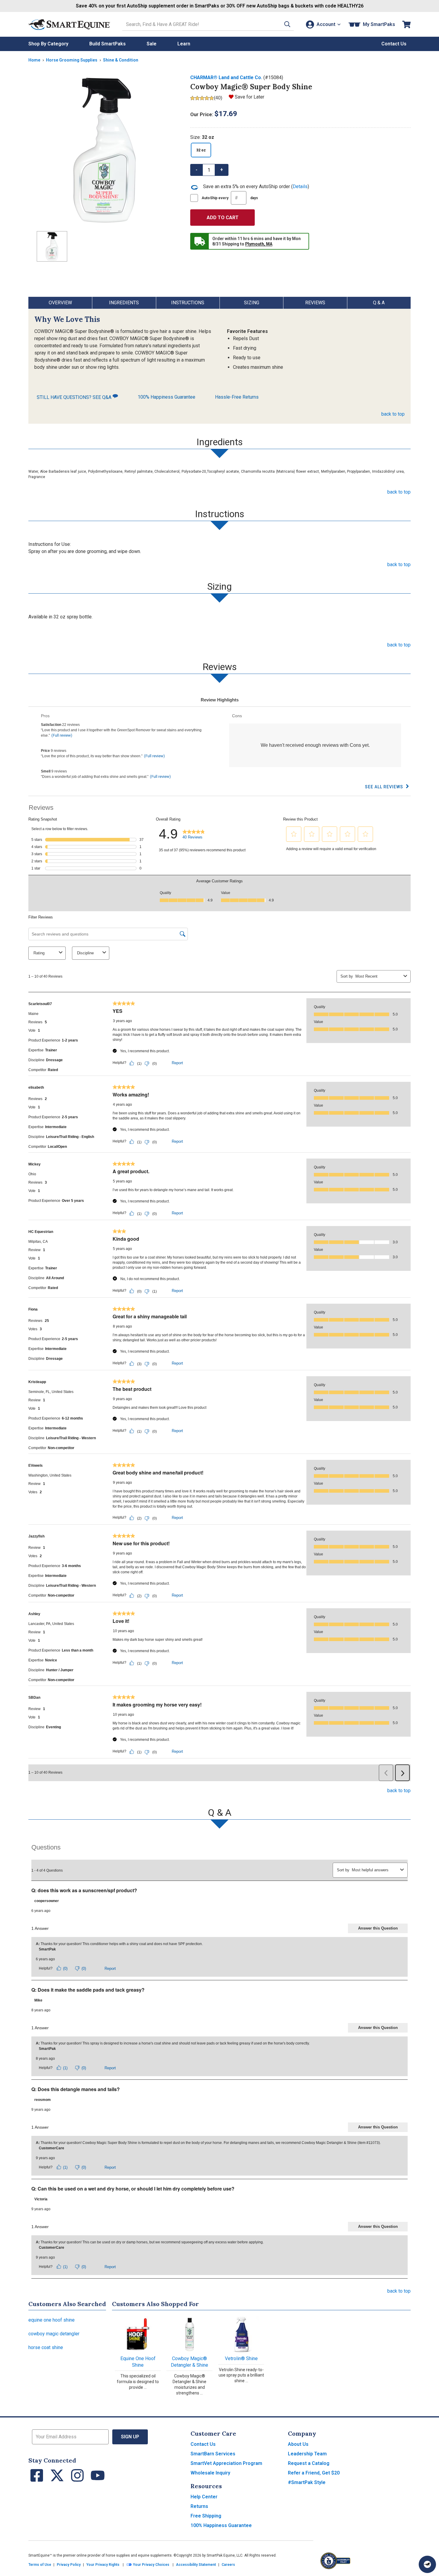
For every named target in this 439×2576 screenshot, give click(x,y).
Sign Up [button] (130, 2437)
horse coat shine (46, 2347)
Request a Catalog (309, 2463)
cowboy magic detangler (54, 2334)
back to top (393, 414)
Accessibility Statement (196, 2565)
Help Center (204, 2497)
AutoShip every (230, 198)
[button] (287, 24)
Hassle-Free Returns (237, 397)
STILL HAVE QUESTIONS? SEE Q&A (75, 397)
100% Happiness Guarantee (166, 397)
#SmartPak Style (307, 2482)
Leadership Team (307, 2454)
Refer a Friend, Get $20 (314, 2473)
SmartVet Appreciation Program (226, 2463)
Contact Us (203, 2444)
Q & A (379, 303)
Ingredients (124, 303)
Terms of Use (40, 2565)
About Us (298, 2444)
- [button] (197, 170)
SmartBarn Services (213, 2454)
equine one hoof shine (52, 2320)
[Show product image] (105, 150)
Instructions (188, 303)
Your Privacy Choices (151, 2565)
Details (300, 186)
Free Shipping (206, 2516)
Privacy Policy (69, 2565)
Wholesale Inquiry (210, 2473)
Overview (60, 303)
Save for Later (250, 97)
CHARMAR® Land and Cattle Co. (226, 77)
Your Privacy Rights (103, 2565)
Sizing (252, 303)
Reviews (315, 303)
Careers (228, 2565)
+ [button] (222, 170)
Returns (199, 2506)
